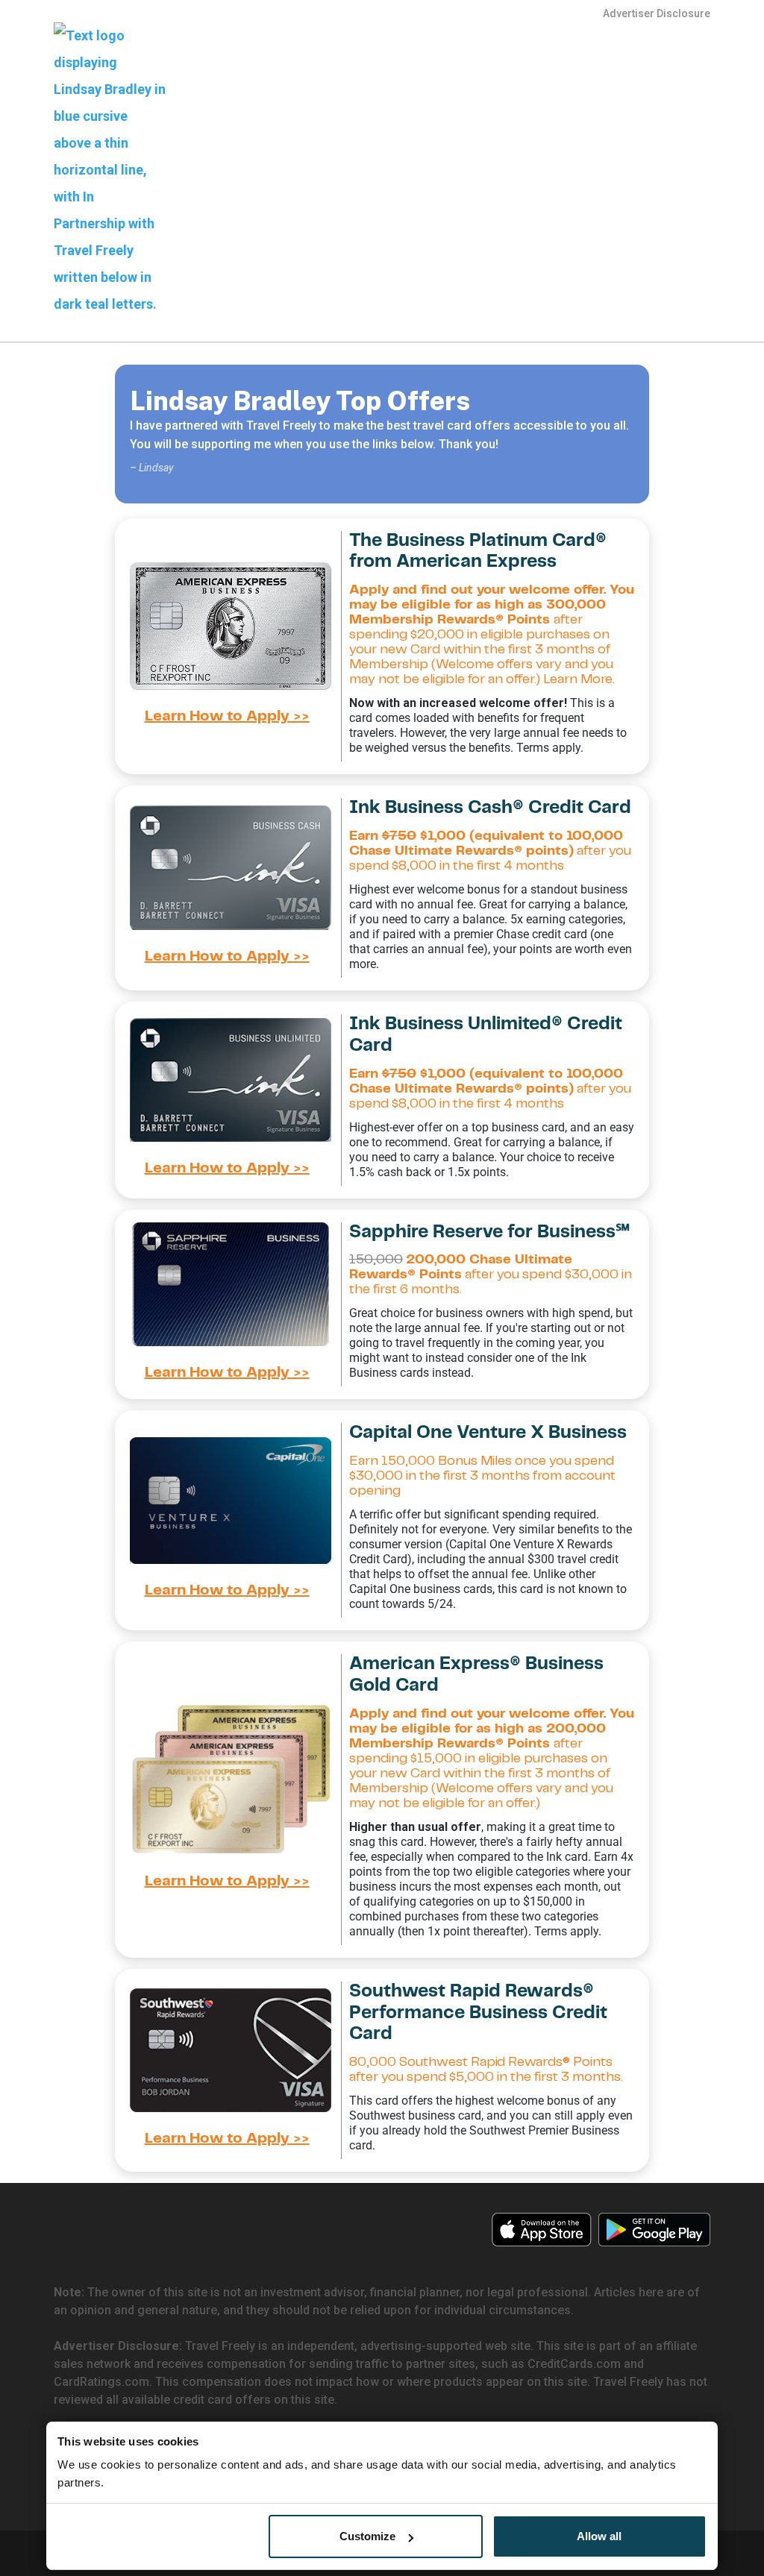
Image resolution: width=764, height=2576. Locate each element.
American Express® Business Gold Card (476, 1675)
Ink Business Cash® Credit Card (490, 808)
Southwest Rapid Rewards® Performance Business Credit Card (478, 2013)
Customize (367, 2536)
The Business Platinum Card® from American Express (478, 552)
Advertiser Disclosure (657, 13)
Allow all (599, 2536)
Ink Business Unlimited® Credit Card (486, 1035)
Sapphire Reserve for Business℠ (489, 1232)
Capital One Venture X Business (488, 1433)
